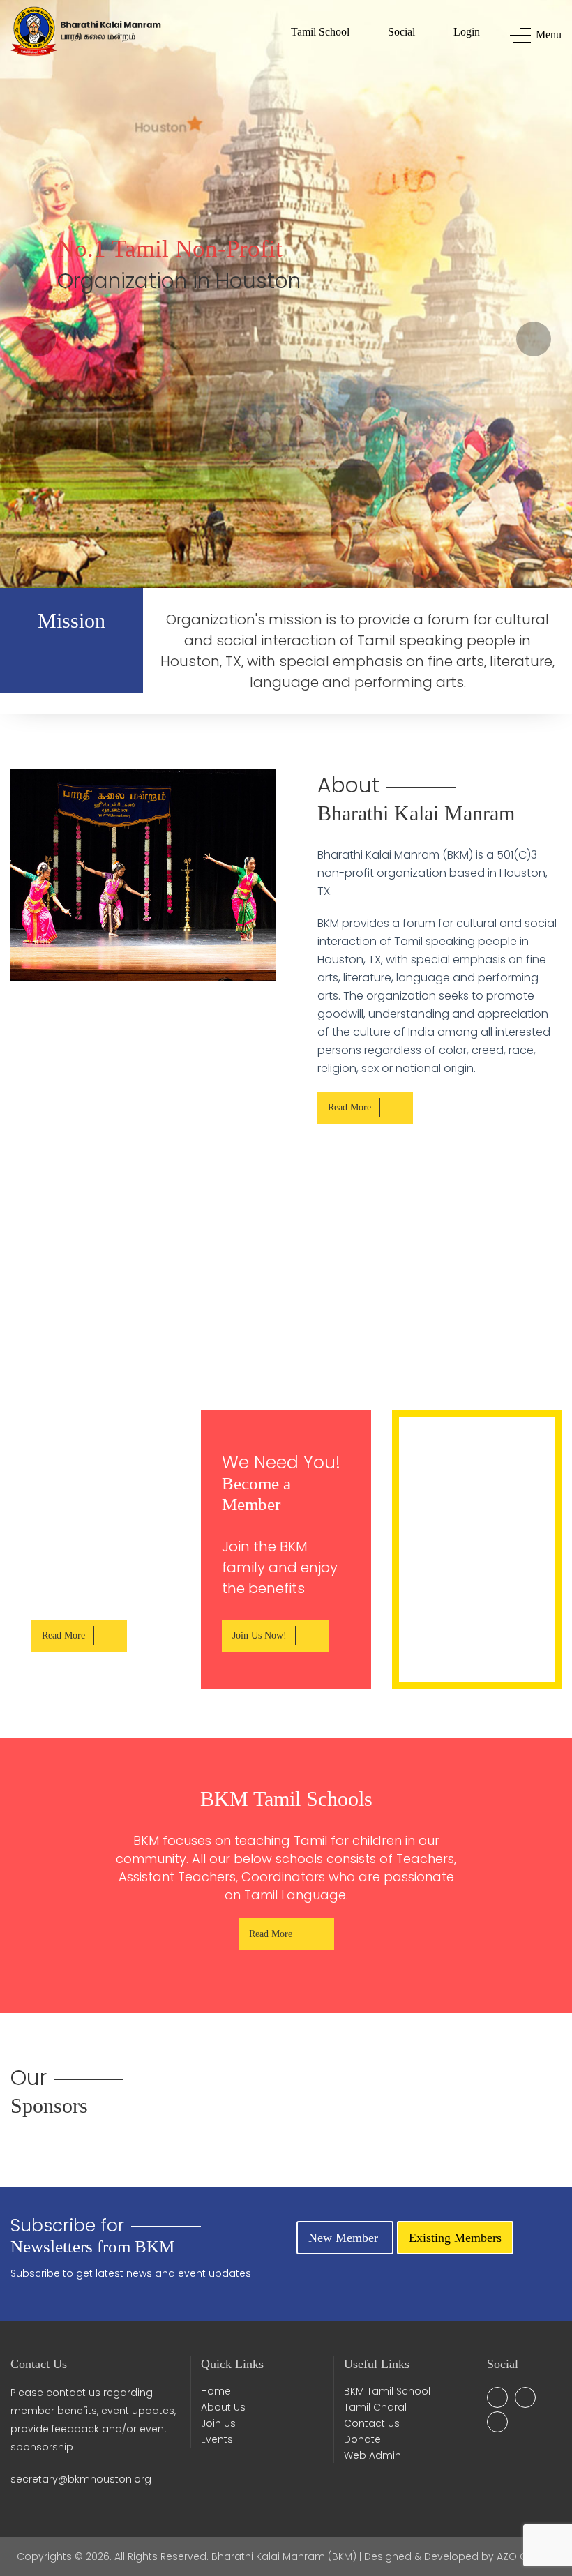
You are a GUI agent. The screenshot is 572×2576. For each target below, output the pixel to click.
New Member (345, 2238)
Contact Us (372, 2423)
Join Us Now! (259, 1635)
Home (216, 2391)
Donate (362, 2439)
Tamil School (320, 32)
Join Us (218, 2423)
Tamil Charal (375, 2407)
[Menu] (517, 36)
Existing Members (455, 2238)
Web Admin (372, 2455)
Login (467, 32)
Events (217, 2439)
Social (401, 32)
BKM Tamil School (387, 2391)
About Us (223, 2407)
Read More (349, 1107)
